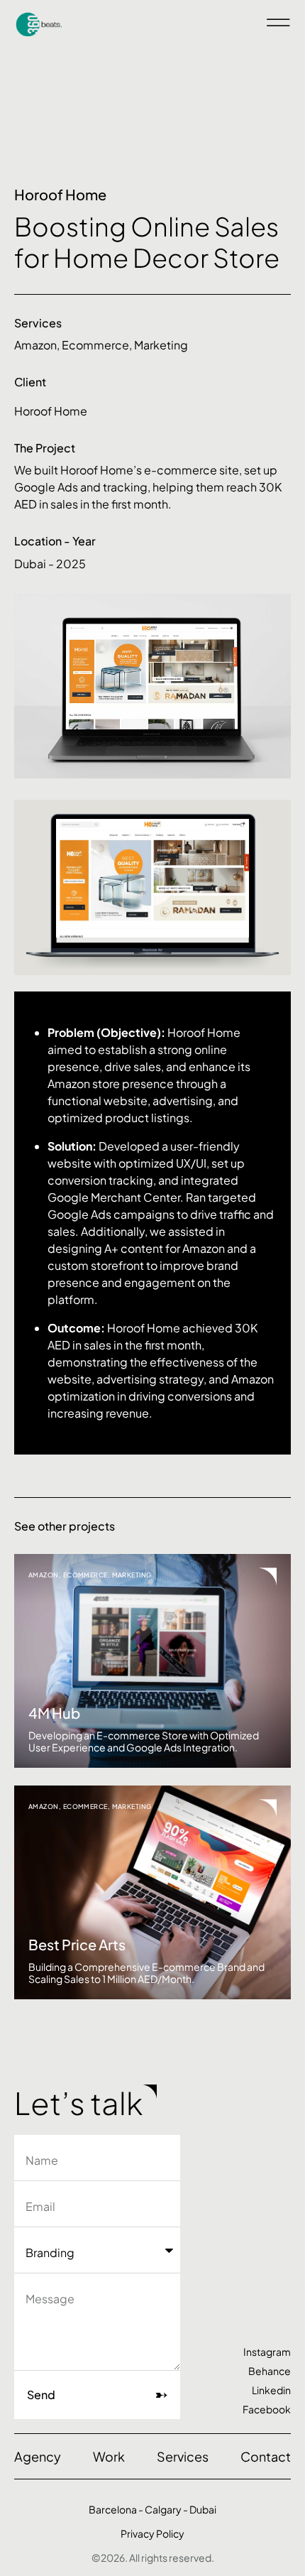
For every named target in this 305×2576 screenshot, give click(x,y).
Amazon (35, 345)
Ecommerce (95, 345)
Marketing (161, 345)
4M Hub (54, 1713)
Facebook (267, 2409)
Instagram (267, 2352)
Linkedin (271, 2390)
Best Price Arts (77, 1944)
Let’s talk (78, 2103)
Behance (270, 2371)
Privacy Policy (152, 2533)
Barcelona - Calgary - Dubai (152, 2509)
